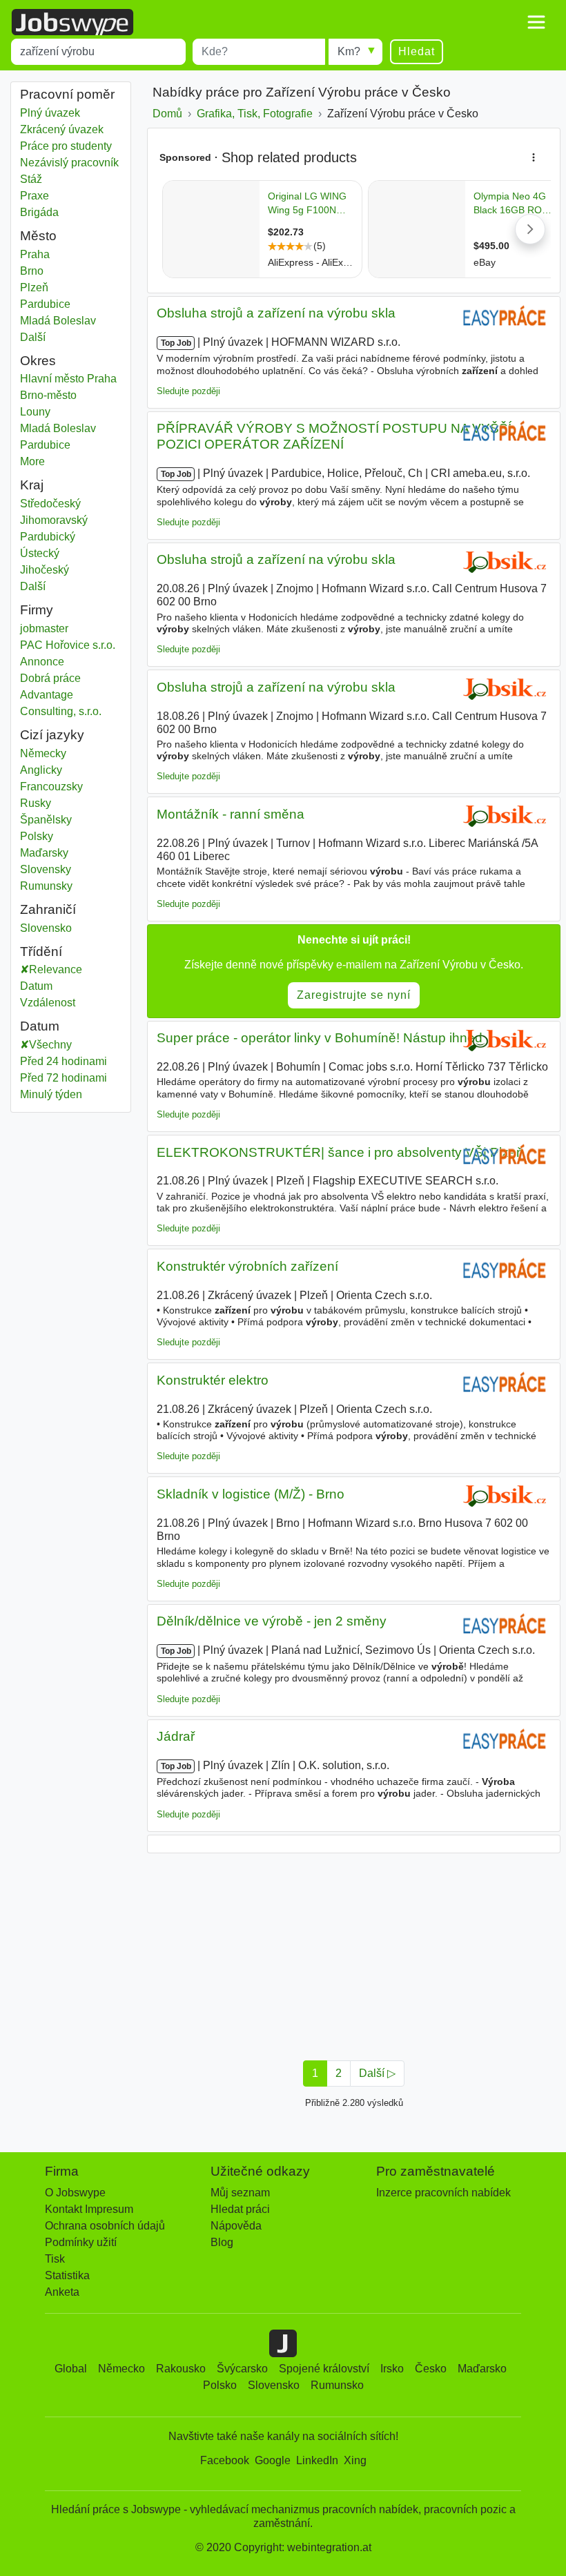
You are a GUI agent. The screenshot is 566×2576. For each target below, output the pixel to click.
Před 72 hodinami (64, 1078)
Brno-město (63, 395)
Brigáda (39, 212)
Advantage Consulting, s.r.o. (61, 703)
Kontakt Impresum (89, 2209)
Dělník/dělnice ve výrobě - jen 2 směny (272, 1621)
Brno (58, 271)
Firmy (37, 610)
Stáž (31, 179)
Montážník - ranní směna (231, 814)
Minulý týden (51, 1094)
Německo (121, 2369)
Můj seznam (240, 2193)
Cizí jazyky (52, 735)
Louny (58, 412)
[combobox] (98, 52)
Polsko (220, 2385)
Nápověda (236, 2226)
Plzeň (58, 287)
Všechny (50, 1045)
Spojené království (324, 2369)
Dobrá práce (50, 678)
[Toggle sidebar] (536, 22)
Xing (355, 2460)
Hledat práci (240, 2209)
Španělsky (46, 820)
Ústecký (58, 553)
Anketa (62, 2292)
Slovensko (58, 928)
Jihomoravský (64, 520)
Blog (222, 2242)
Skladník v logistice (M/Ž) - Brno (251, 1494)
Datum (36, 986)
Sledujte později (188, 391)
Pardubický (58, 537)
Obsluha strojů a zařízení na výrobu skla (276, 313)
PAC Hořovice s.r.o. (68, 645)
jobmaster (44, 628)
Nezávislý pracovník (69, 163)
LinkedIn (317, 2460)
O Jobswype (75, 2193)
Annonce (42, 662)
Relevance (56, 969)
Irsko (392, 2369)
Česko (431, 2369)
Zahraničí (48, 909)
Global (71, 2369)
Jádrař (176, 1736)
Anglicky (41, 770)
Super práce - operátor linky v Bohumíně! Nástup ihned (320, 1038)
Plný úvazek (50, 113)
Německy (43, 753)
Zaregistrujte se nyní (354, 995)
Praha (58, 254)
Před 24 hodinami (64, 1061)
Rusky (36, 803)
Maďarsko (482, 2369)
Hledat (417, 51)
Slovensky (46, 869)
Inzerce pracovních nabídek (443, 2193)
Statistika (67, 2275)
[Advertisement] (354, 1953)
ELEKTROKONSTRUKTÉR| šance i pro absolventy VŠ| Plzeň (340, 1152)
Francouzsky (51, 787)
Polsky (37, 836)
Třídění (41, 952)
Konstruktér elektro (213, 1380)
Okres (38, 361)
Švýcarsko (242, 2369)
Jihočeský (58, 570)
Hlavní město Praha (71, 379)
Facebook (225, 2460)
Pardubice (58, 304)
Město (38, 236)
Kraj (32, 485)
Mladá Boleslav (58, 321)
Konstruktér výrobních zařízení (247, 1266)
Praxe (35, 196)
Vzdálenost (48, 1003)
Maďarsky (44, 853)
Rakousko (181, 2369)
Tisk (55, 2259)
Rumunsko (337, 2385)
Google (273, 2460)
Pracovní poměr (67, 94)
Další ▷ (377, 2073)
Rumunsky (46, 886)
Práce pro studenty (66, 146)
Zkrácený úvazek (62, 129)
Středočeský (60, 504)
